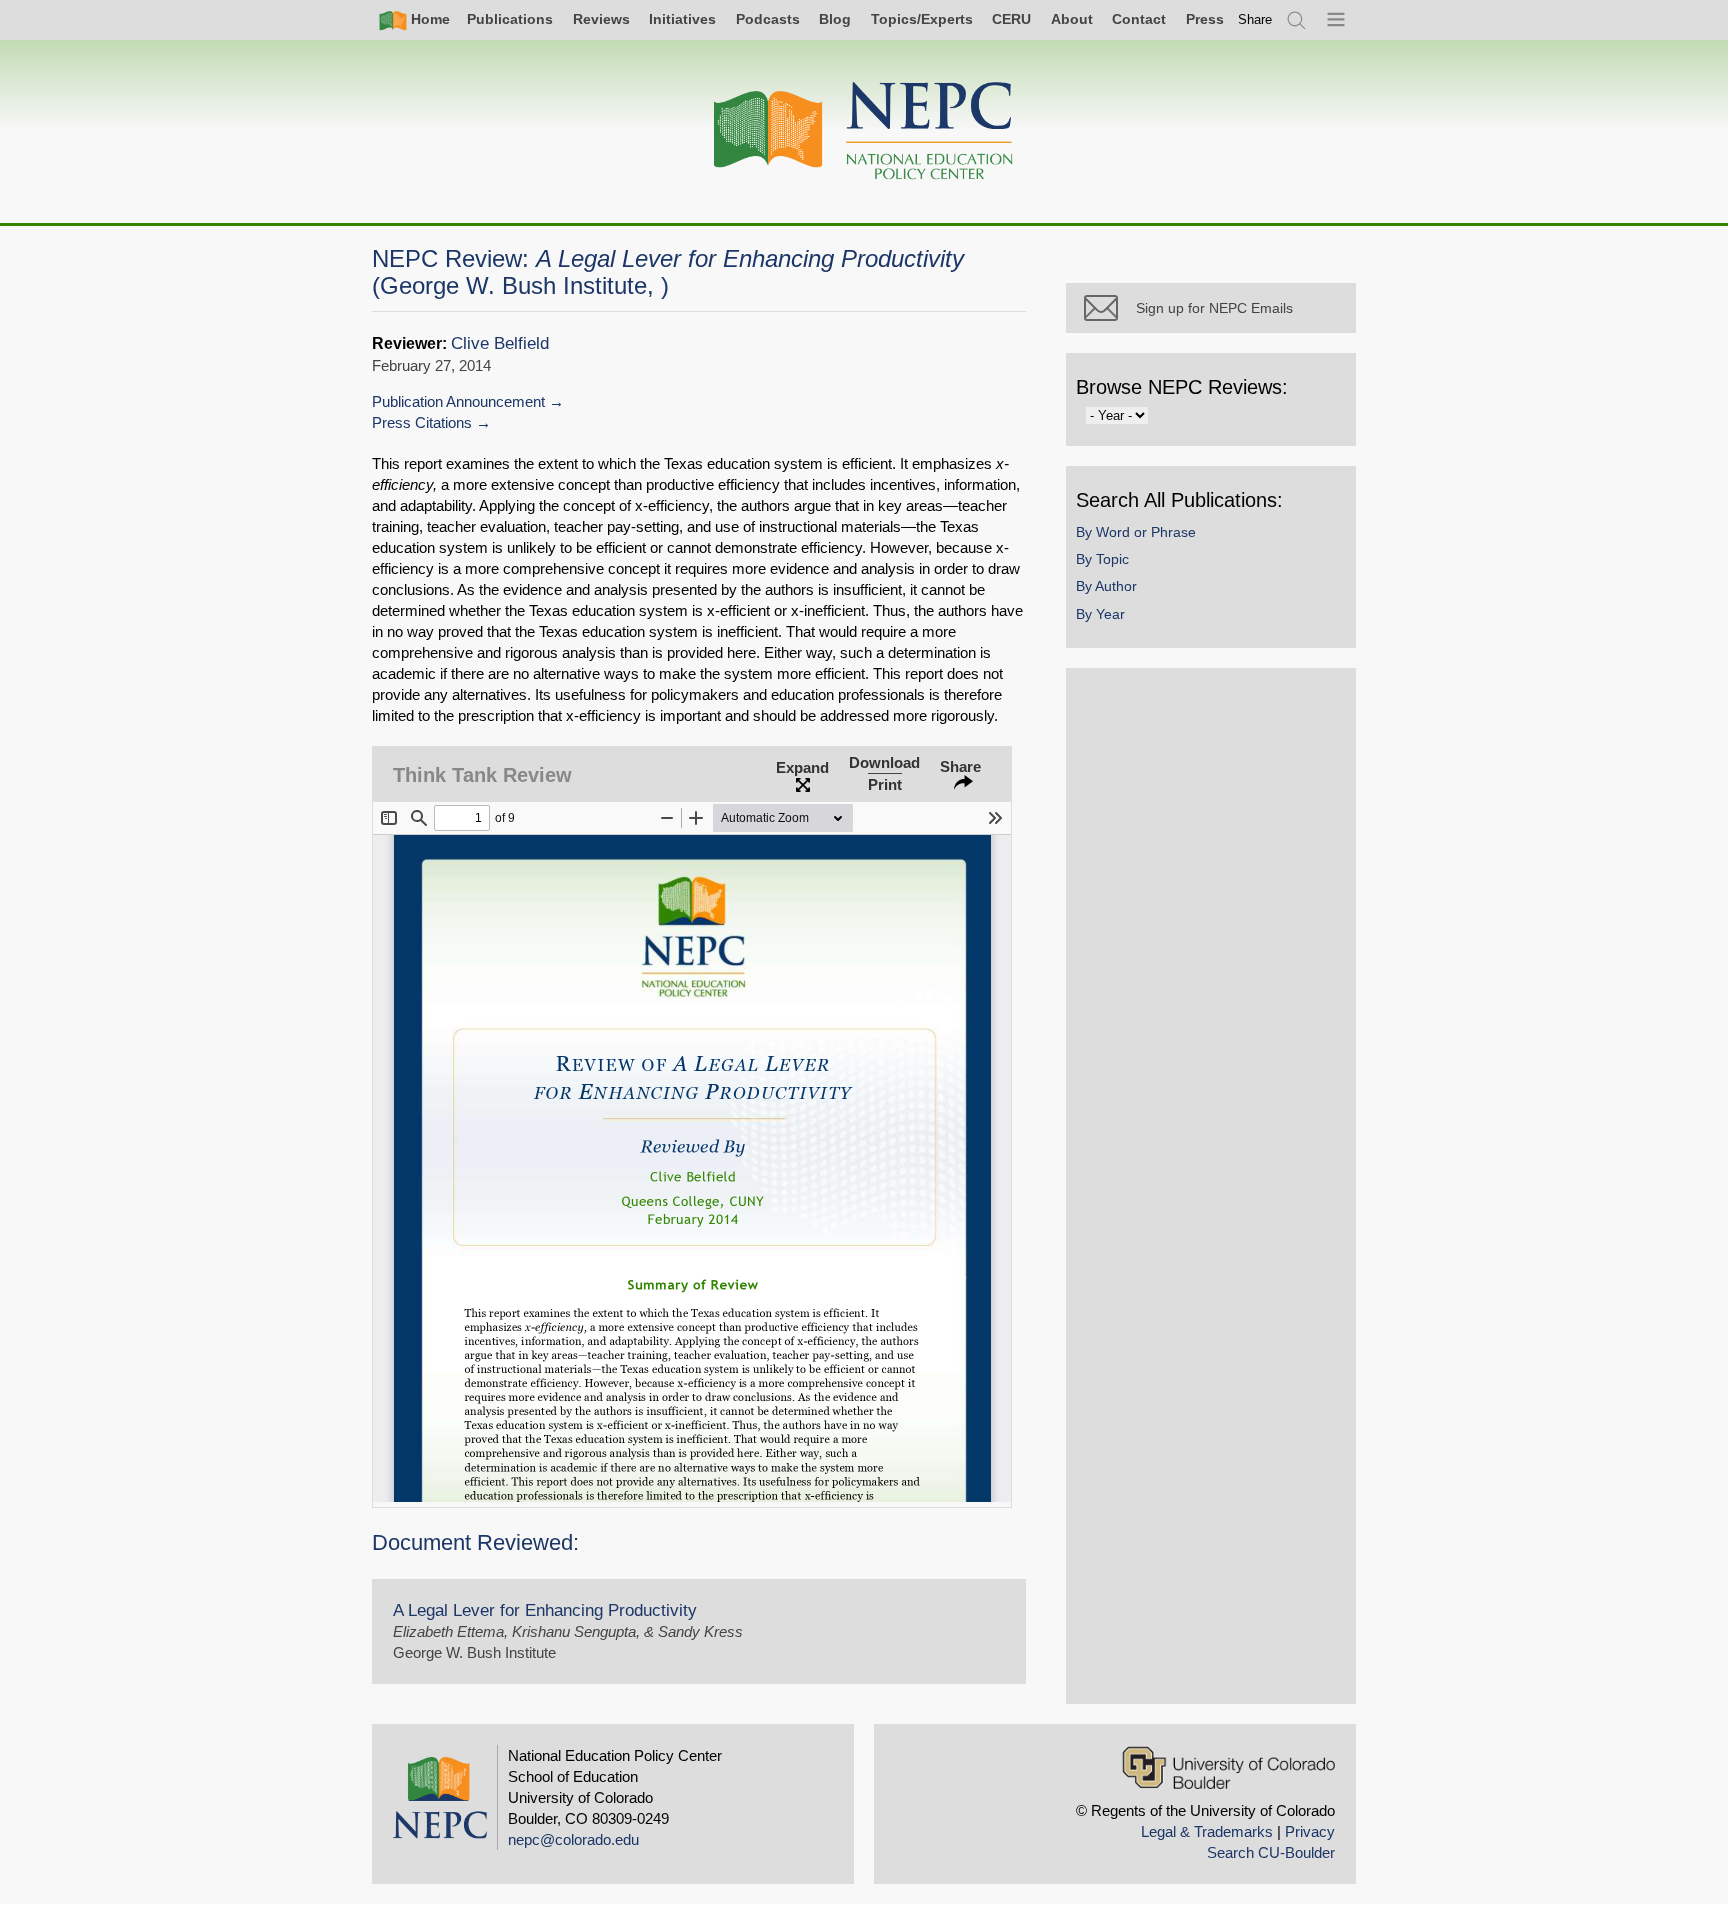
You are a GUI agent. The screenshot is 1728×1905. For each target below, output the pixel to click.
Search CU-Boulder (1271, 1852)
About (1072, 19)
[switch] (1255, 19)
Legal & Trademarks (1207, 1831)
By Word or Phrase (1136, 532)
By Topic (1102, 559)
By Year (1100, 614)
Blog (835, 19)
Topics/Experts (922, 19)
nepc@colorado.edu (573, 1839)
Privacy (1310, 1831)
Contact (1139, 19)
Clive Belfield (500, 343)
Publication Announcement (458, 401)
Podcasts (768, 19)
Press (1205, 19)
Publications (510, 19)
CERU (1011, 19)
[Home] (864, 131)
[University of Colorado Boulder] (1228, 1767)
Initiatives (682, 19)
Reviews (601, 19)
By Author (1106, 586)
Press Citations (422, 422)
